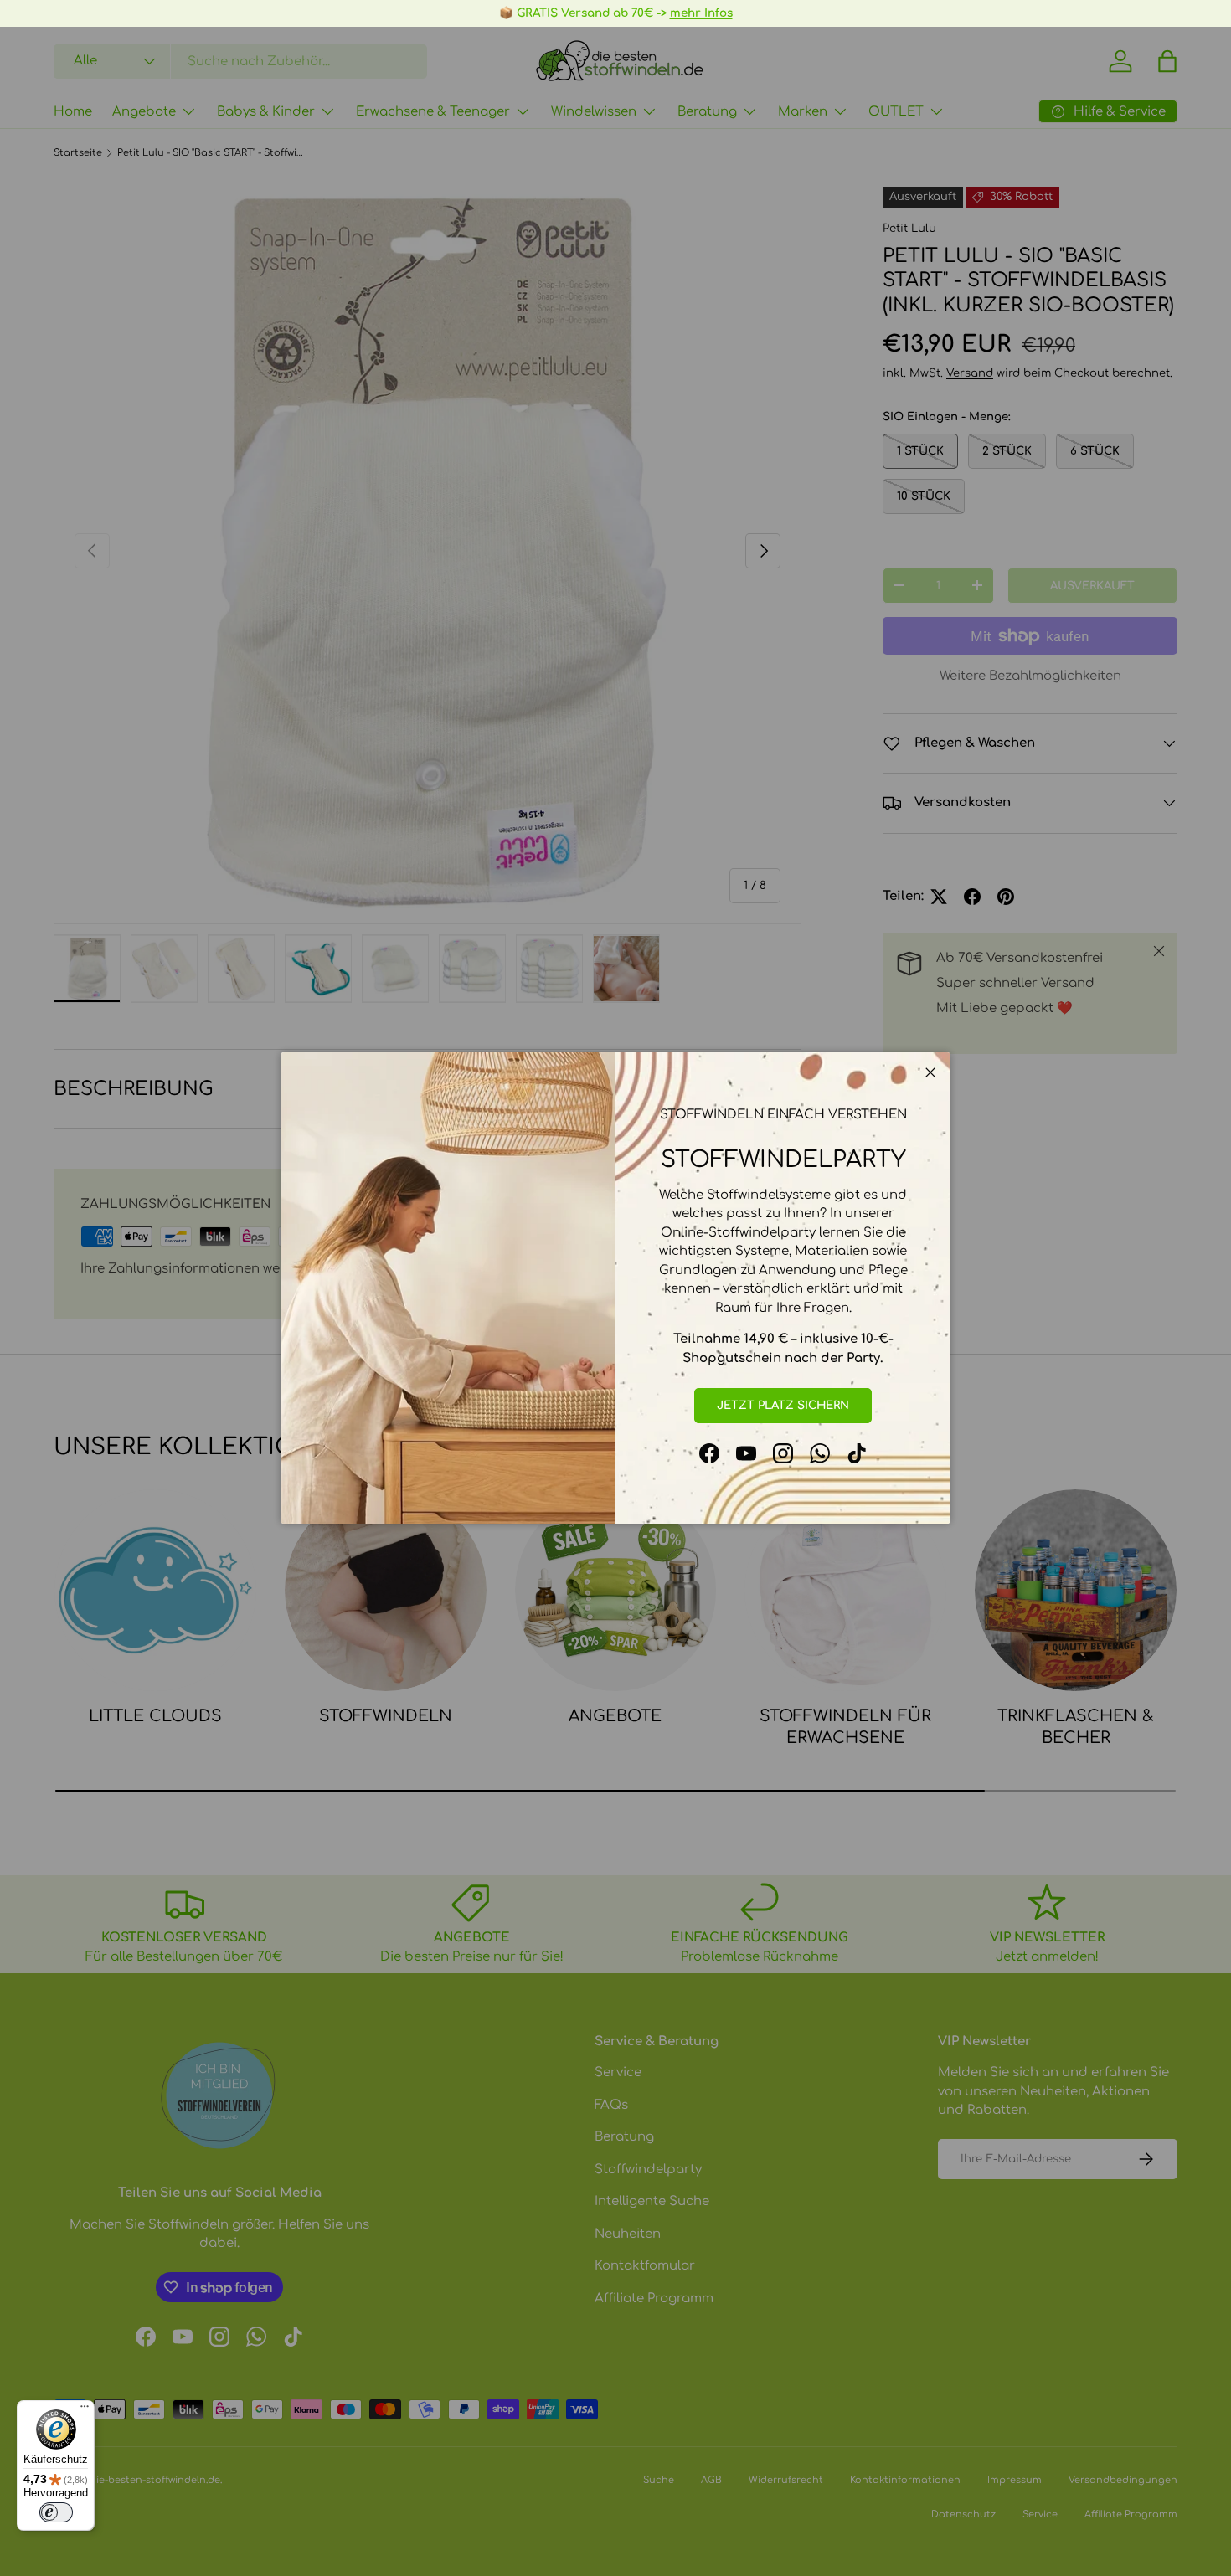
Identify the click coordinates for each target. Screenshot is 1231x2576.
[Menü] (85, 2410)
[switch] (56, 2512)
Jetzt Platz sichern (783, 1405)
